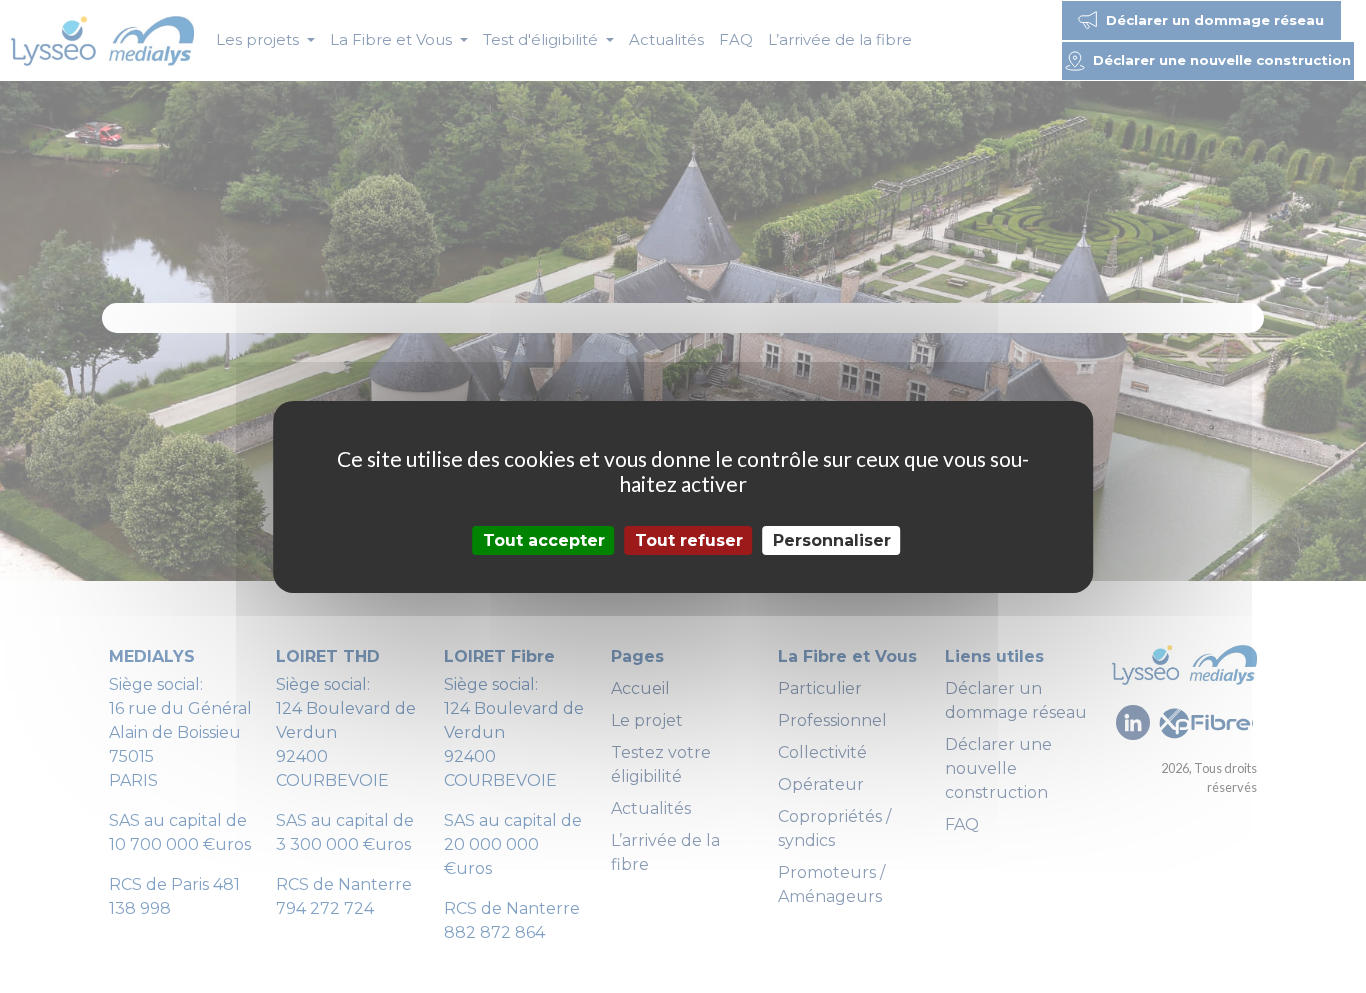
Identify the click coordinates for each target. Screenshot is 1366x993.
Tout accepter (544, 539)
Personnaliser (832, 539)
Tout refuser (689, 539)
